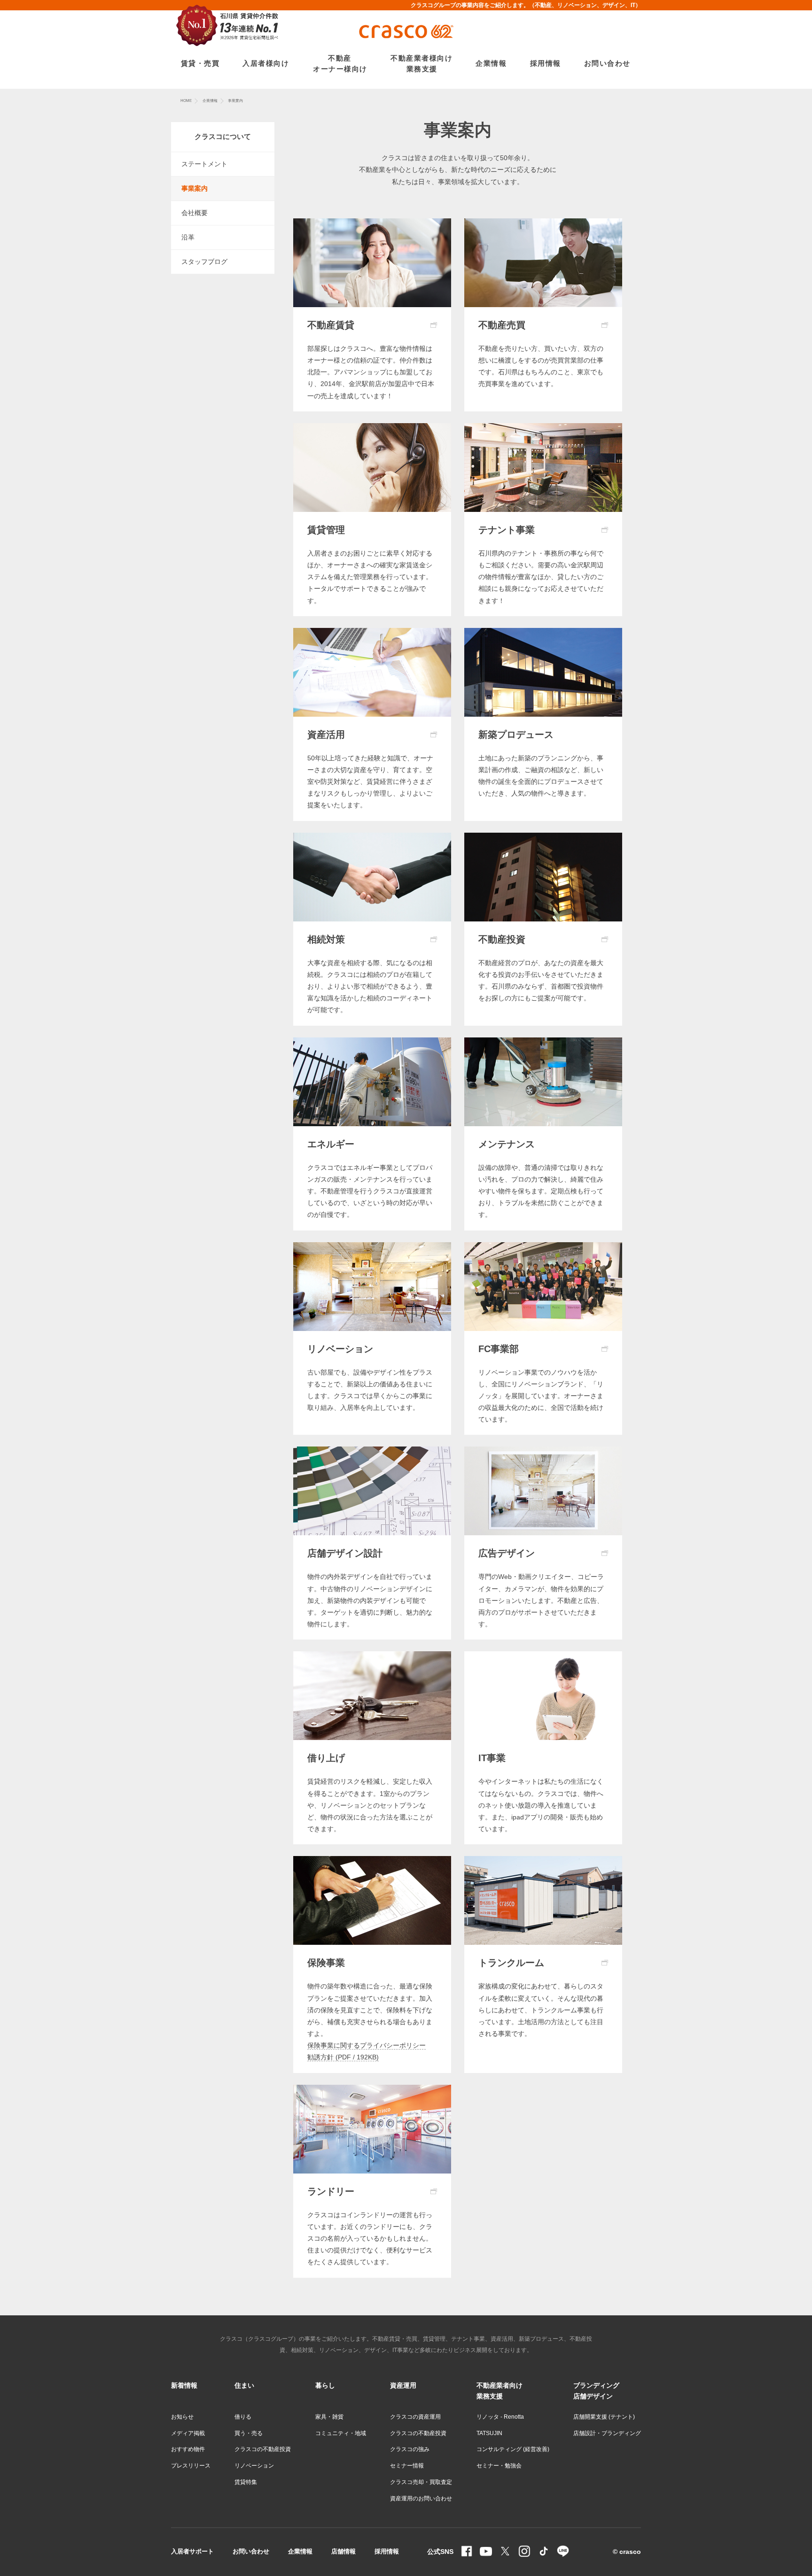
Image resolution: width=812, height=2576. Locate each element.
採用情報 (387, 2551)
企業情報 (210, 101)
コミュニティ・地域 (341, 2433)
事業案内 (195, 188)
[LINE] (563, 2552)
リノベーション (254, 2466)
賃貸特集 (246, 2482)
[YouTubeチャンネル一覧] (486, 2552)
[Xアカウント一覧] (505, 2552)
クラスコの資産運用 (415, 2417)
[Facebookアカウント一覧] (467, 2552)
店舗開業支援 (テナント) (604, 2417)
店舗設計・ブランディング (607, 2433)
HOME (186, 101)
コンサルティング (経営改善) (513, 2449)
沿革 (188, 237)
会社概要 (195, 213)
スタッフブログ (204, 262)
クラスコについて (223, 136)
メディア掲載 (188, 2433)
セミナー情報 (407, 2466)
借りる (243, 2417)
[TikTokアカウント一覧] (544, 2552)
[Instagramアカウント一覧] (524, 2552)
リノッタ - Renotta (500, 2417)
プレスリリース (191, 2466)
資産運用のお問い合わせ (421, 2499)
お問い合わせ (251, 2551)
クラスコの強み (410, 2449)
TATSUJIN (489, 2433)
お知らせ (182, 2417)
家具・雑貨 (329, 2417)
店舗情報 (344, 2551)
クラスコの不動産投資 (263, 2449)
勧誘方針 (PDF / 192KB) (343, 2057)
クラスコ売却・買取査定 (421, 2482)
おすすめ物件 (188, 2449)
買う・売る (249, 2433)
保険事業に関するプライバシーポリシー (367, 2045)
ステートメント (204, 164)
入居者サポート (192, 2551)
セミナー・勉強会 (499, 2466)
